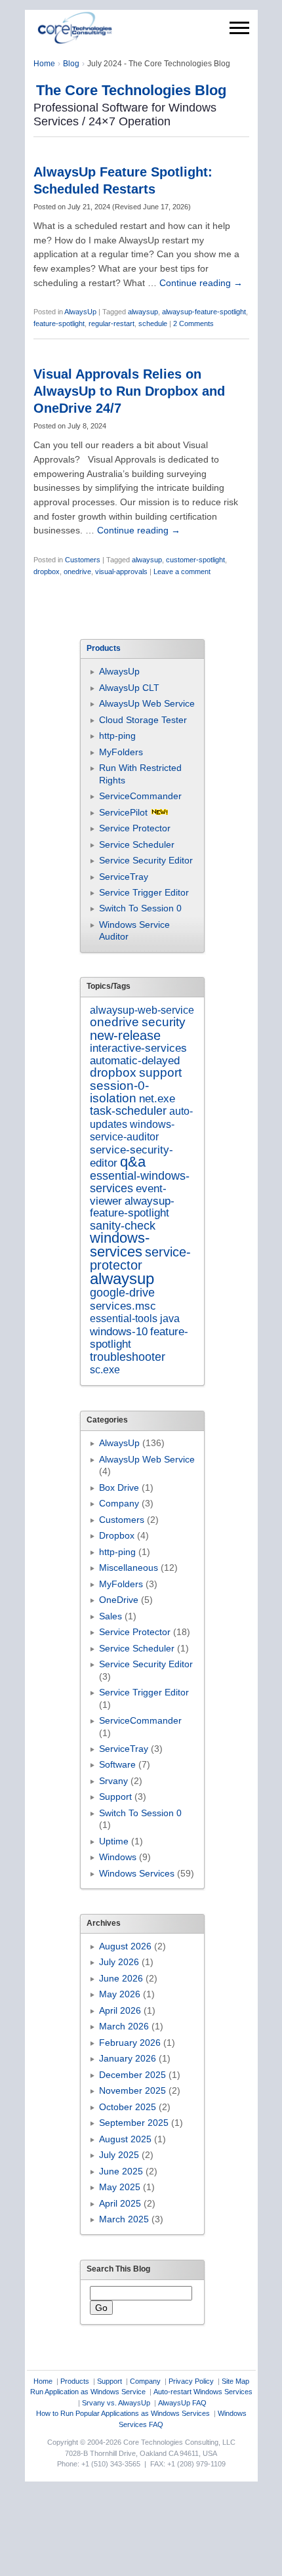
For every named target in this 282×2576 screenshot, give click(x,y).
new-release (125, 1035)
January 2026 (128, 2058)
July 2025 (119, 2155)
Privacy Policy (191, 2381)
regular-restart (111, 323)
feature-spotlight (59, 323)
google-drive (122, 1293)
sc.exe (105, 1369)
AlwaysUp (80, 312)
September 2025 (134, 2123)
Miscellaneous (129, 1568)
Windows (118, 1857)
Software (117, 1764)
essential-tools (124, 1318)
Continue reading (201, 283)
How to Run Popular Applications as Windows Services (123, 2413)
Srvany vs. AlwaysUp (116, 2403)
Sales (111, 1616)
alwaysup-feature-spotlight (204, 312)
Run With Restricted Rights (140, 774)
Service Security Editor (146, 860)
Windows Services (137, 1873)
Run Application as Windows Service (88, 2392)
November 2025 (132, 2090)
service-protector (140, 1258)
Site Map (235, 2381)
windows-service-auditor (132, 1130)
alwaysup (143, 312)
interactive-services (138, 1048)
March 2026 (124, 2026)
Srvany (113, 1781)
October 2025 (128, 2107)
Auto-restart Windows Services (203, 2392)
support (160, 1072)
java (170, 1318)
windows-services (120, 1244)
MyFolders (121, 752)
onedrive (77, 571)
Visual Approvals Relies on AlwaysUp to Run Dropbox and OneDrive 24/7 (129, 391)
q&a (133, 1162)
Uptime (114, 1841)
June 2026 (121, 1978)
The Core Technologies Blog (131, 90)
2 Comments (193, 323)
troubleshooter (128, 1357)
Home (44, 64)
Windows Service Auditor (134, 930)
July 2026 (119, 1962)
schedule (153, 323)
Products (75, 2381)
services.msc (123, 1306)
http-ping (117, 736)
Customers (83, 560)
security (164, 1022)
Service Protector (135, 828)
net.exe (157, 1099)
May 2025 (120, 2187)
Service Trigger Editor (144, 892)
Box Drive (119, 1487)
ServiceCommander (140, 796)
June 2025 (121, 2171)
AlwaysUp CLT (129, 688)
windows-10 (119, 1332)
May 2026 (120, 1994)
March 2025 (124, 2219)
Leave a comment (182, 571)
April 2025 (120, 2203)
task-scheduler (128, 1111)
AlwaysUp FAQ (182, 2403)
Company (119, 1503)
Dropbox (117, 1535)
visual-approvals (121, 571)
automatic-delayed (135, 1061)
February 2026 (130, 2043)
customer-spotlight (195, 560)
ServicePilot (123, 812)
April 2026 (120, 2010)
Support (115, 1797)
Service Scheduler (137, 844)
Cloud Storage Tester (143, 720)
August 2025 (125, 2139)
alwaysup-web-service (142, 1010)
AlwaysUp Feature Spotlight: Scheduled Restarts (123, 180)
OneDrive (119, 1600)
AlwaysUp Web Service (147, 703)
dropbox (47, 571)
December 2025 (132, 2075)
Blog (71, 64)
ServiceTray (124, 877)
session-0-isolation (119, 1092)
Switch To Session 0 (140, 908)
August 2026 (125, 1946)
